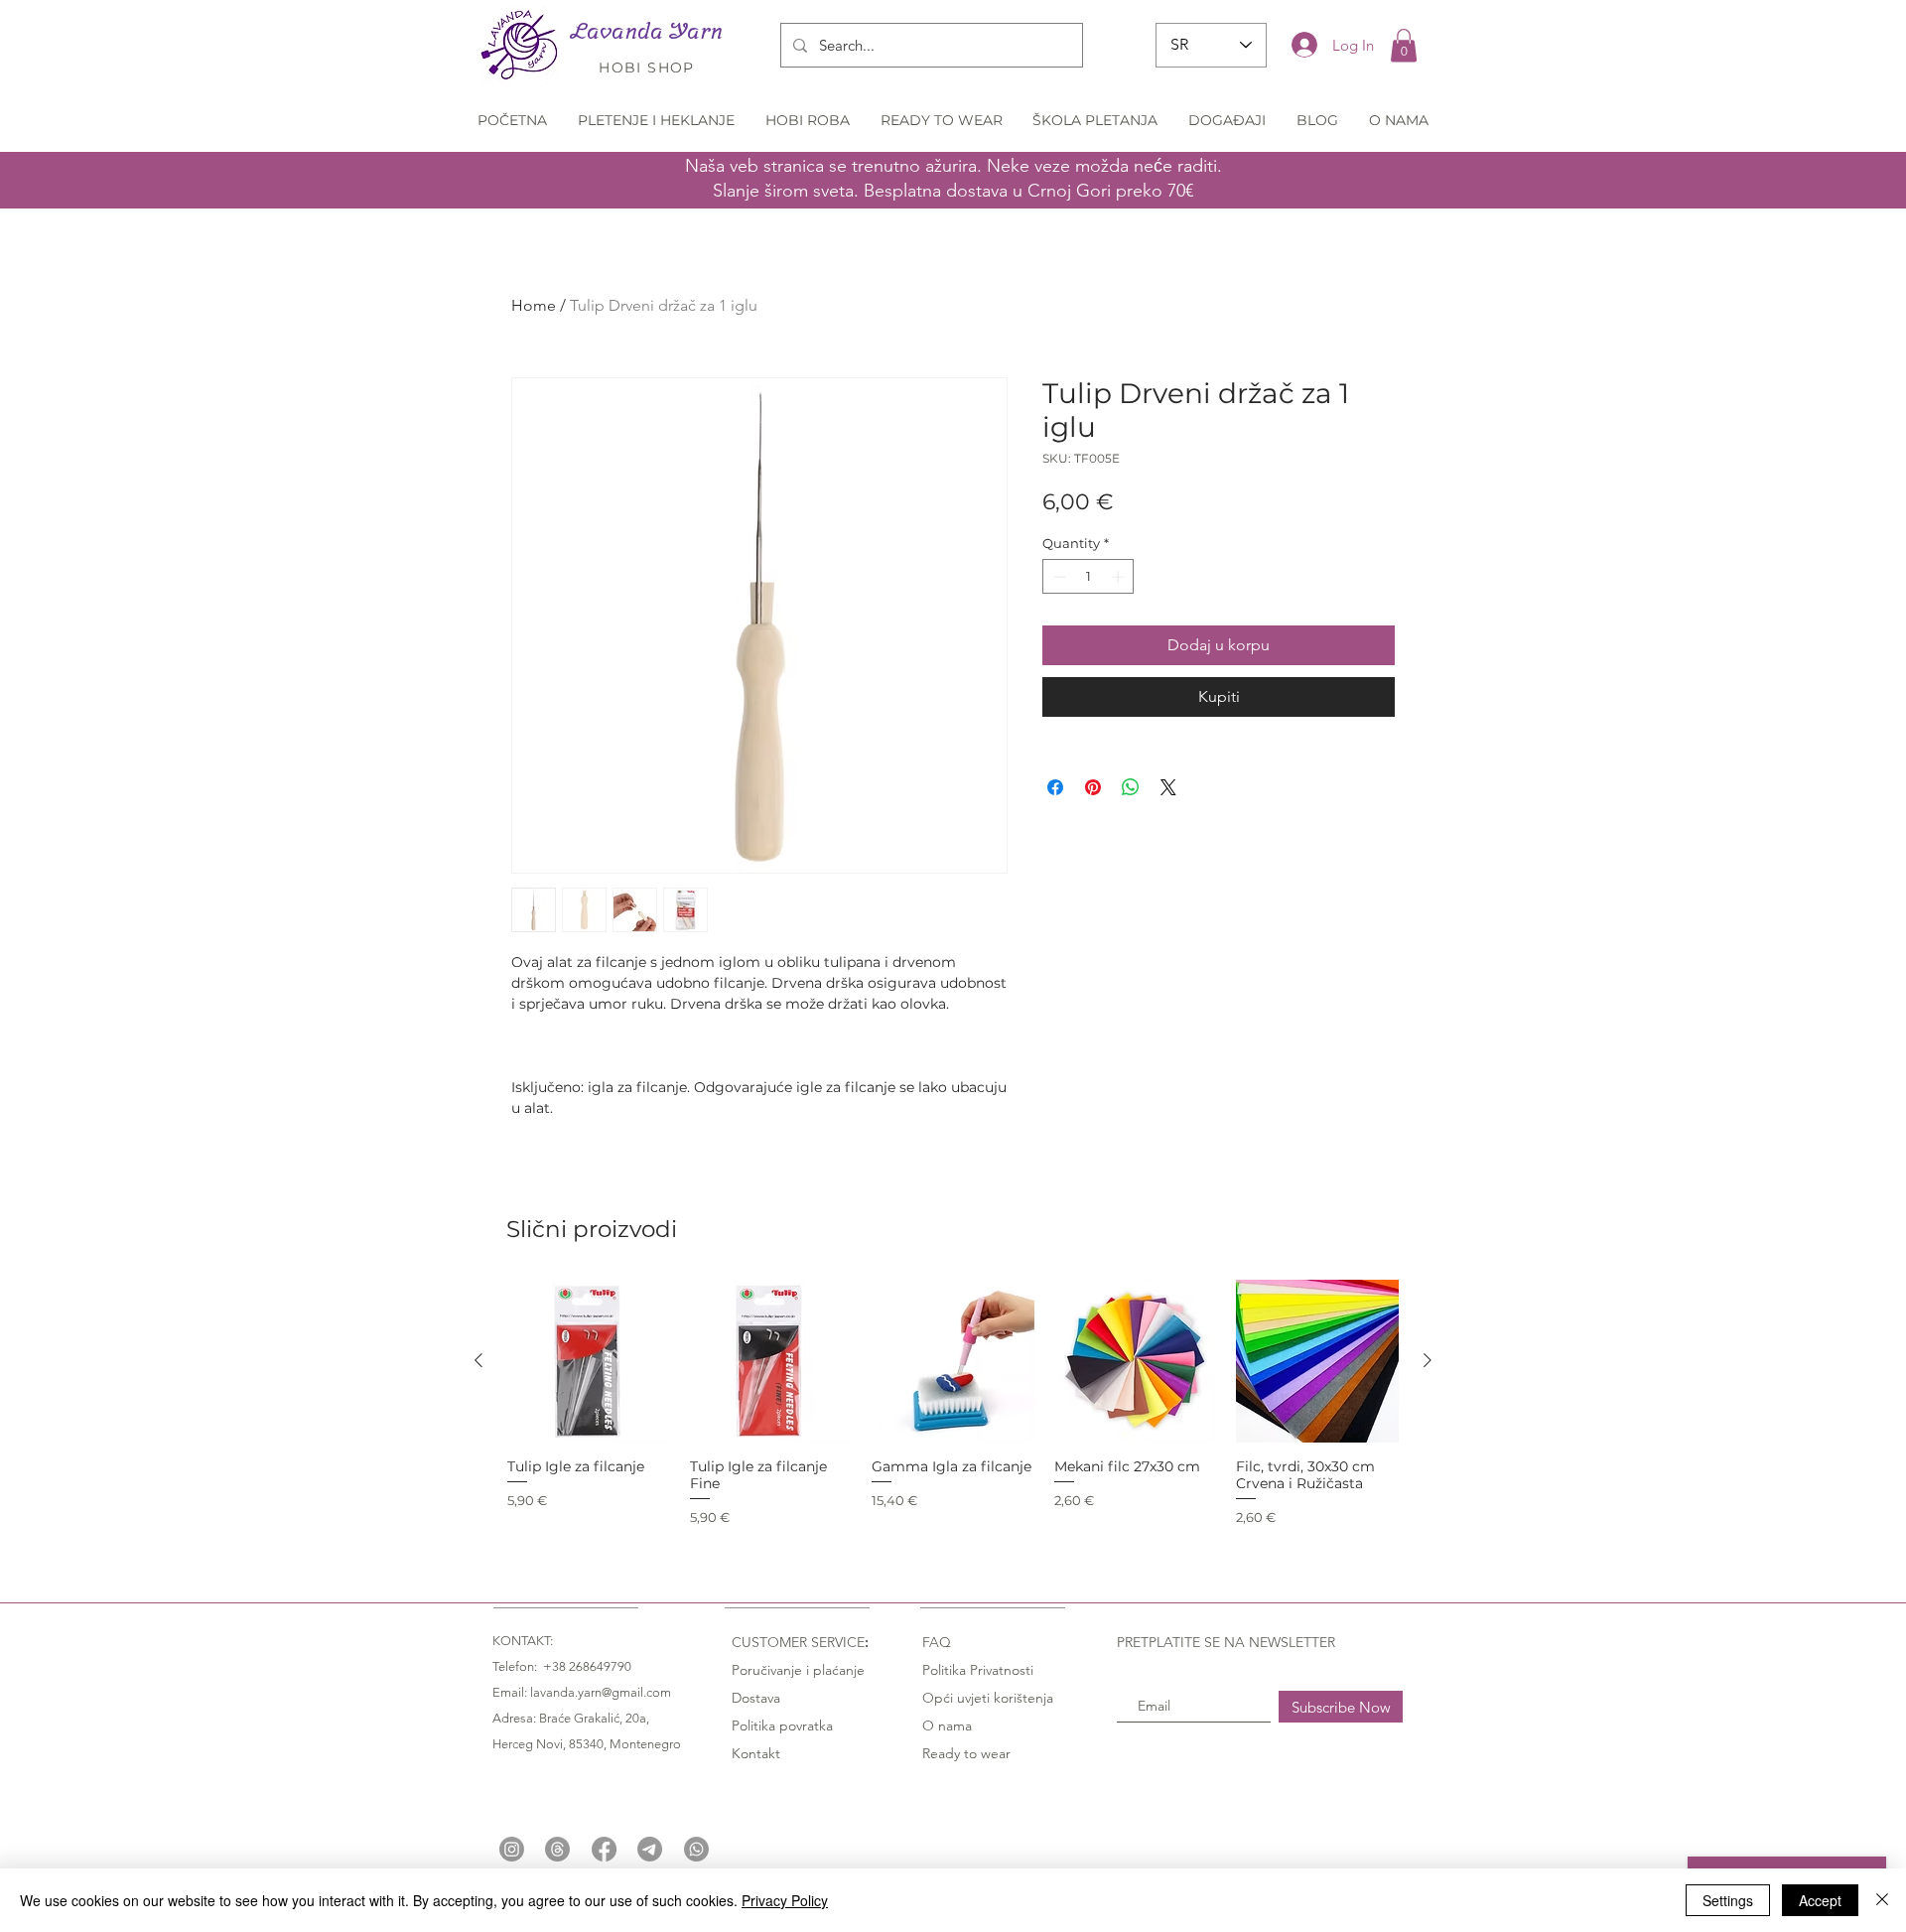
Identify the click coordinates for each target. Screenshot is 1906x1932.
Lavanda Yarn (647, 31)
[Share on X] (1168, 787)
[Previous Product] (478, 1360)
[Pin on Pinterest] (1093, 787)
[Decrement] (1057, 577)
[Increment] (1120, 577)
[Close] (1882, 1900)
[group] (953, 1403)
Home (534, 305)
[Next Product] (1428, 1360)
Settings (1728, 1900)
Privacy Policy (785, 1900)
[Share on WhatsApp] (1131, 787)
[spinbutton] (1089, 577)
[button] (1404, 45)
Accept (1820, 1900)
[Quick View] (589, 1361)
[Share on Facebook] (1055, 787)
